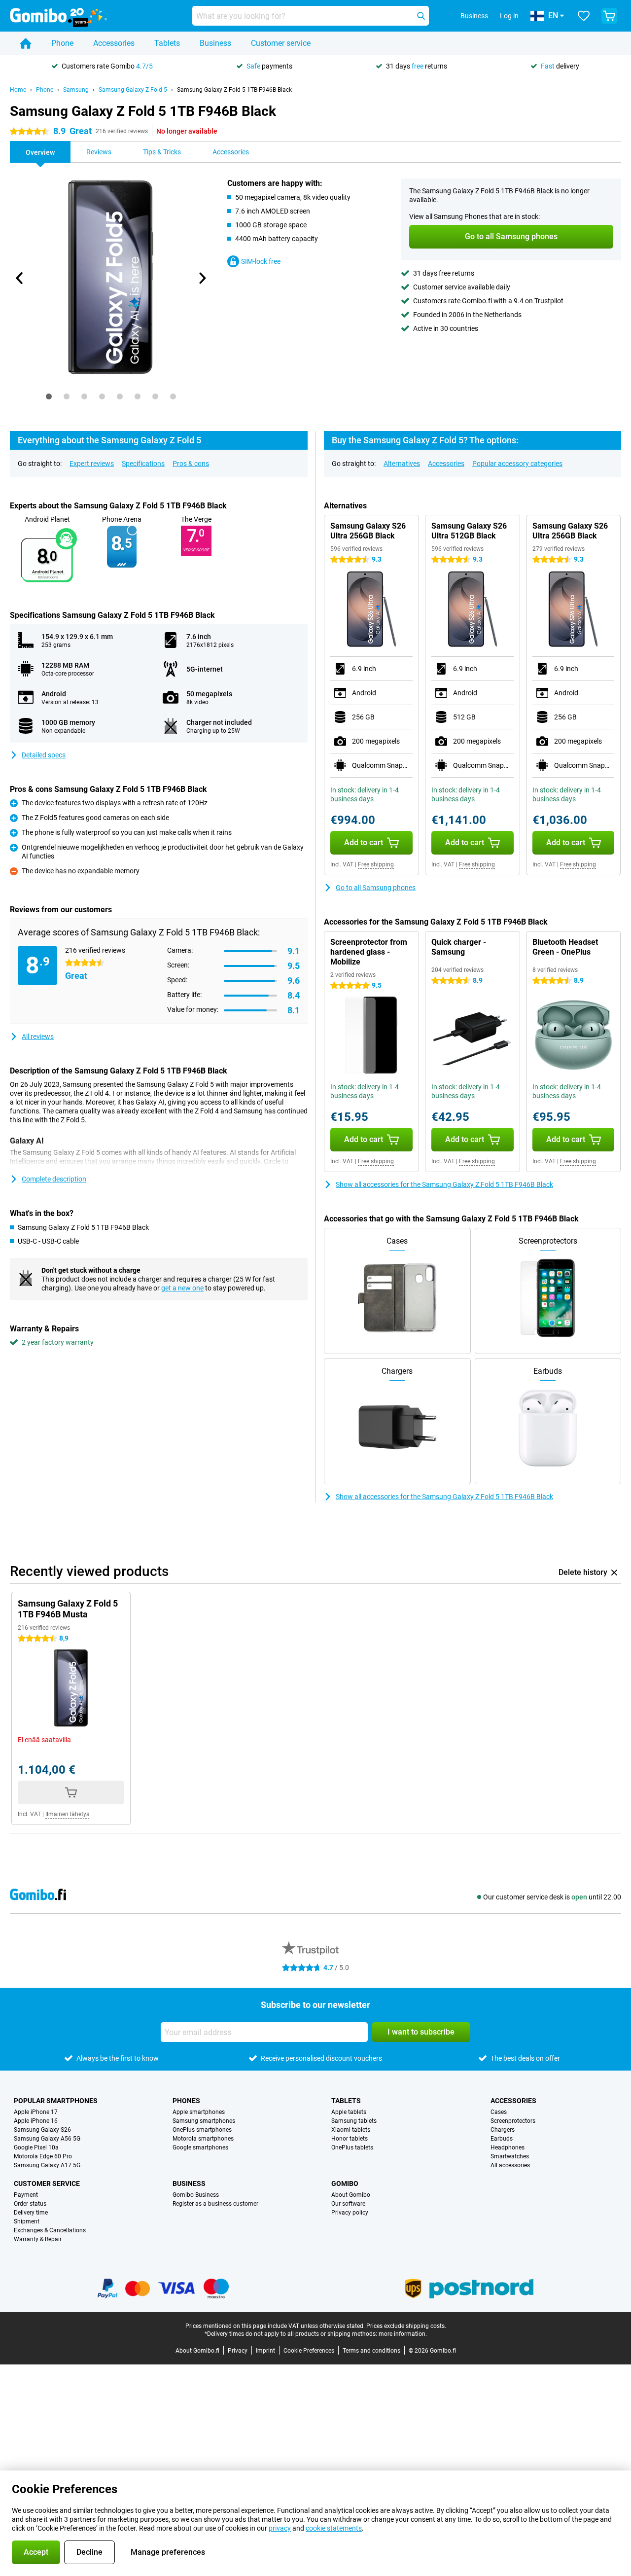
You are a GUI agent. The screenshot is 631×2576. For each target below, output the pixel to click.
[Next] (202, 278)
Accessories (114, 43)
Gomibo (345, 2183)
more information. (403, 2334)
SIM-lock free (261, 261)
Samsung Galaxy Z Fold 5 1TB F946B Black (234, 90)
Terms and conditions (371, 2351)
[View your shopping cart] (609, 16)
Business (215, 43)
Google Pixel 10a (36, 2147)
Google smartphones (200, 2147)
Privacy (238, 2351)
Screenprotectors (513, 2121)
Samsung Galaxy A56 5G (47, 2139)
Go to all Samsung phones (376, 888)
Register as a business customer (215, 2204)
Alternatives (402, 464)
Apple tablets (349, 2112)
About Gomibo (351, 2195)
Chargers (503, 2130)
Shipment (27, 2221)
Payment (26, 2195)
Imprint (265, 2351)
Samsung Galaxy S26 (42, 2130)
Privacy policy (350, 2213)
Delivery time (31, 2213)
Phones (186, 2101)
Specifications (143, 464)
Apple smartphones (199, 2112)
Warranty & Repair (38, 2239)
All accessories (510, 2165)
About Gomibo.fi (197, 2351)
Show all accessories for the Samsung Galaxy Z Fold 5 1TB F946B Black (444, 1184)
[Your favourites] (584, 16)
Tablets (167, 43)
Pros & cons (191, 464)
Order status (30, 2204)
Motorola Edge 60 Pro (43, 2156)
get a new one (182, 1288)
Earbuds (502, 2139)
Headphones (508, 2147)
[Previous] (20, 278)
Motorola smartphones (203, 2139)
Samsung (76, 90)
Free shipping (376, 864)
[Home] (26, 43)
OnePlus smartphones (202, 2130)
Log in (509, 16)
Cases (499, 2112)
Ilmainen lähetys (67, 1814)
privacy (280, 2528)
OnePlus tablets (352, 2147)
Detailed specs (44, 755)
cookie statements (334, 2528)
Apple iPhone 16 (36, 2121)
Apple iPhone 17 (36, 2112)
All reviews (38, 1037)
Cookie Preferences (309, 2351)
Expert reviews (92, 464)
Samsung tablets (354, 2121)
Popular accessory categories (517, 464)
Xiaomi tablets (351, 2130)
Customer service (281, 43)
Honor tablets (350, 2139)
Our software (348, 2204)
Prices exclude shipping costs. (406, 2326)
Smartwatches (510, 2156)
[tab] (49, 396)
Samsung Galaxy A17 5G (47, 2165)
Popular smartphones (56, 2101)
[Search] (421, 16)
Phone (62, 43)
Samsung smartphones (204, 2121)
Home (18, 90)
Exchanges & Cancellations (50, 2230)
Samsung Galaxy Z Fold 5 (133, 90)
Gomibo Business (196, 2195)
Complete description (54, 1179)
